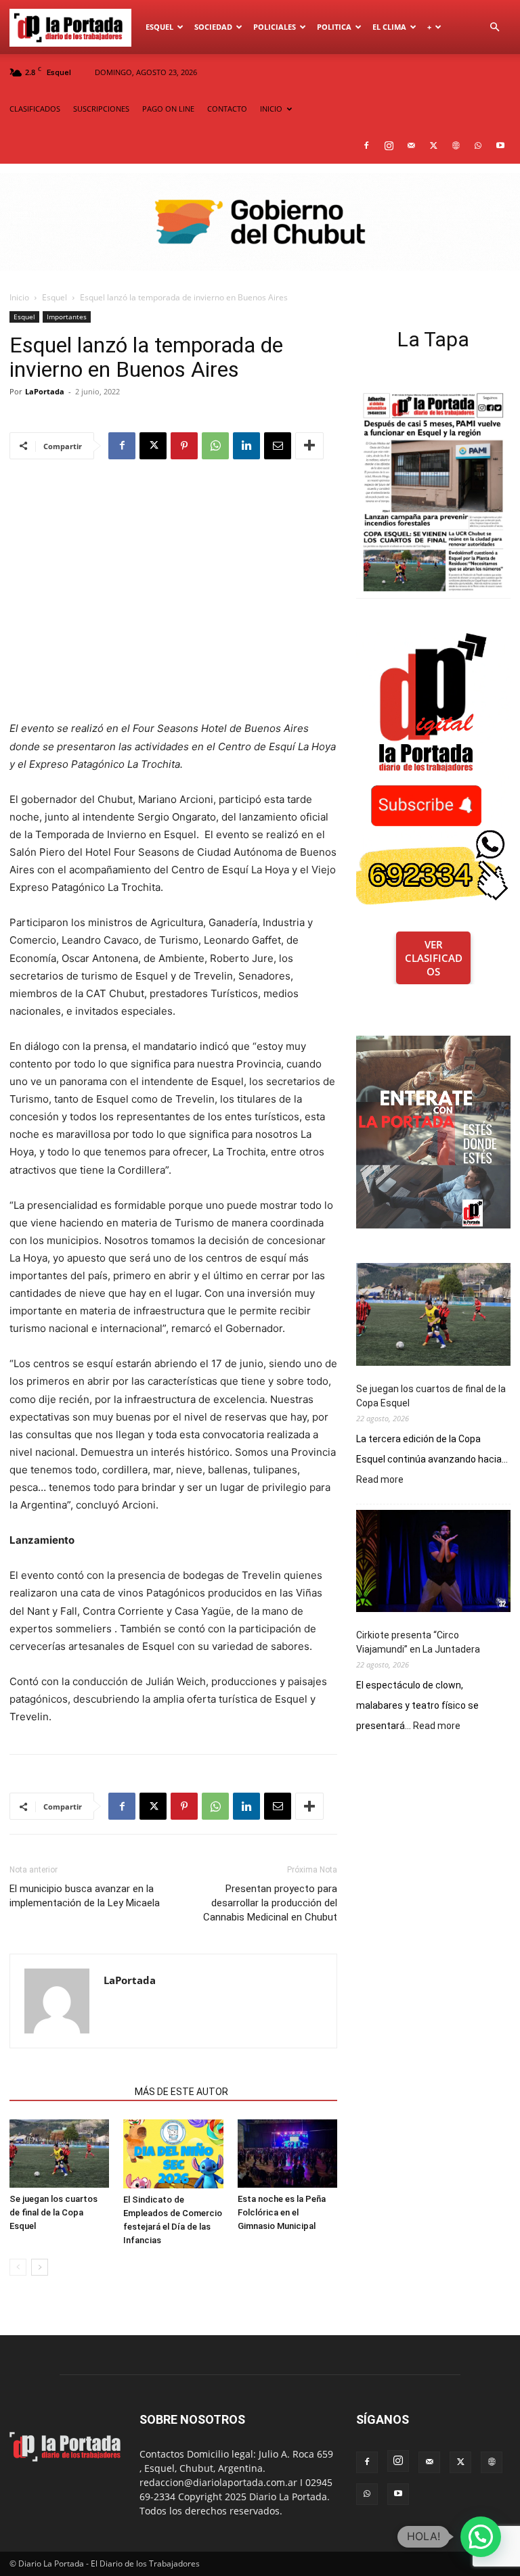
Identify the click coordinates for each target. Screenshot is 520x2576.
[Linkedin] (246, 446)
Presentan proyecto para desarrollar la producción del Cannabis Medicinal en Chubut (270, 1903)
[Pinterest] (184, 446)
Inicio (19, 297)
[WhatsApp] (478, 145)
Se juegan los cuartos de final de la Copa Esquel (53, 2212)
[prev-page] (18, 2267)
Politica (334, 27)
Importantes (67, 317)
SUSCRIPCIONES (101, 109)
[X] (433, 145)
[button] (494, 27)
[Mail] (411, 145)
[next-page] (40, 2267)
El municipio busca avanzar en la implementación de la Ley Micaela (85, 1896)
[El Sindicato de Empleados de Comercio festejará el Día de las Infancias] (173, 2154)
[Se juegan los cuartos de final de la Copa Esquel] (59, 2154)
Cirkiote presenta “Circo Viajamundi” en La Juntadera (418, 1642)
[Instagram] (389, 145)
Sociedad (213, 27)
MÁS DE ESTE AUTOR (181, 2092)
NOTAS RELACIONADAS (68, 2092)
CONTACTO (227, 109)
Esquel (159, 27)
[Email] (278, 446)
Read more (380, 1480)
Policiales (275, 27)
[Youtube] (500, 145)
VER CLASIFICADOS (434, 958)
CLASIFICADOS (35, 109)
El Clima (389, 27)
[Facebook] (366, 145)
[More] (309, 446)
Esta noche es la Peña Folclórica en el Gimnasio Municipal (282, 2212)
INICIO (271, 109)
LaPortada (45, 391)
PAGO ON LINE (168, 109)
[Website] (456, 145)
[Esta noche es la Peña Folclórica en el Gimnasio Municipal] (287, 2154)
